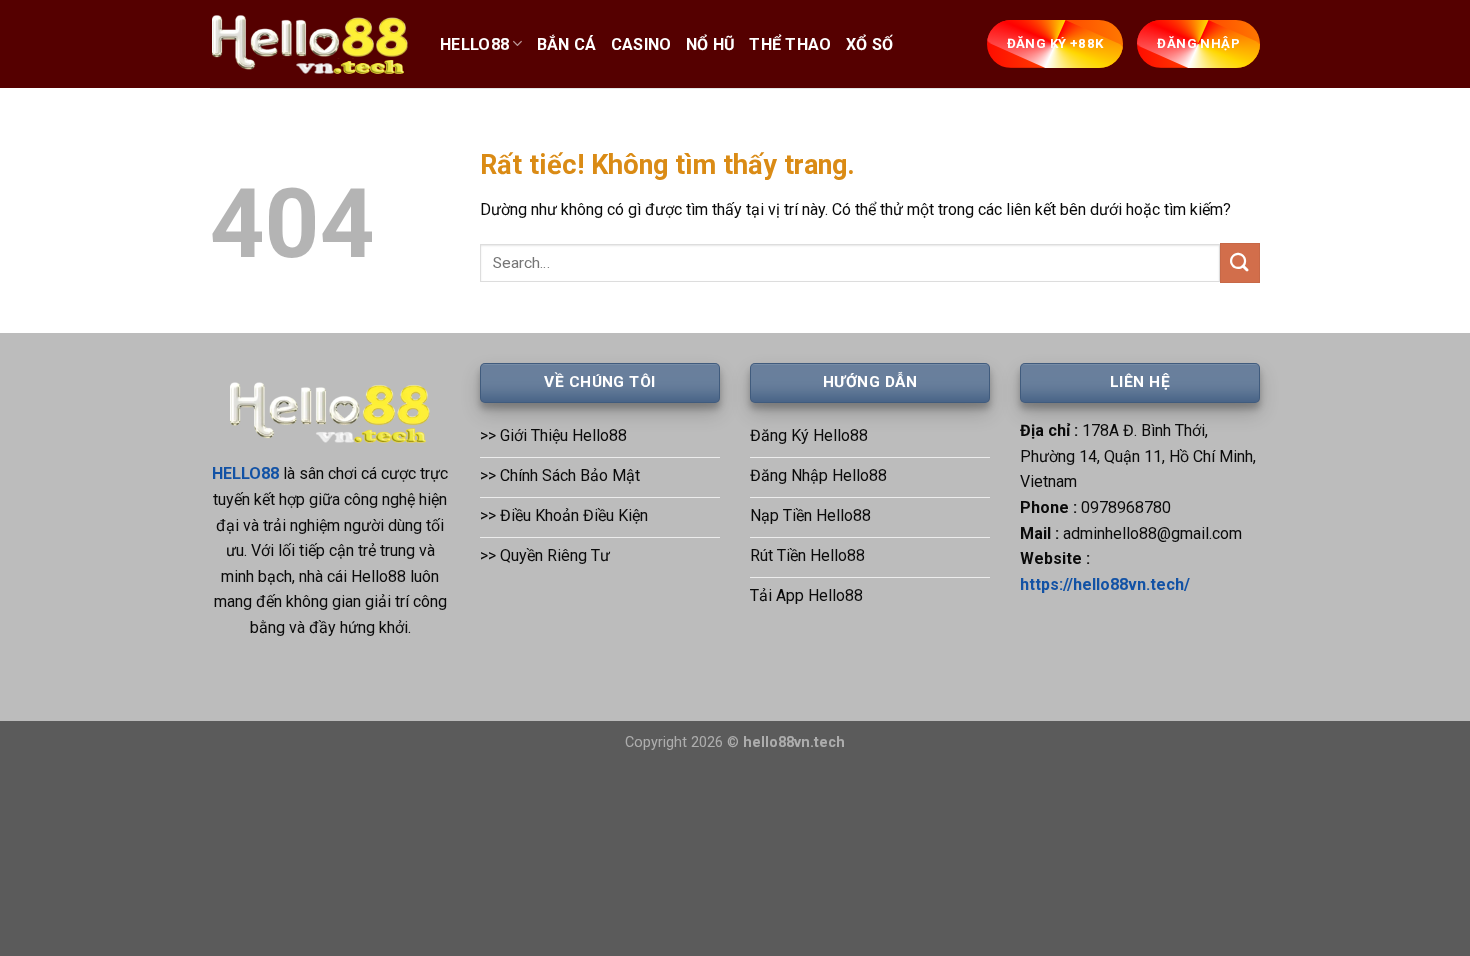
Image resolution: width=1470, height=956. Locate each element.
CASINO (641, 44)
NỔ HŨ (711, 44)
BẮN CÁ (567, 44)
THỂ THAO (790, 44)
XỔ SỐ (870, 44)
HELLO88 (474, 44)
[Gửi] (1240, 262)
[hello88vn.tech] (310, 44)
